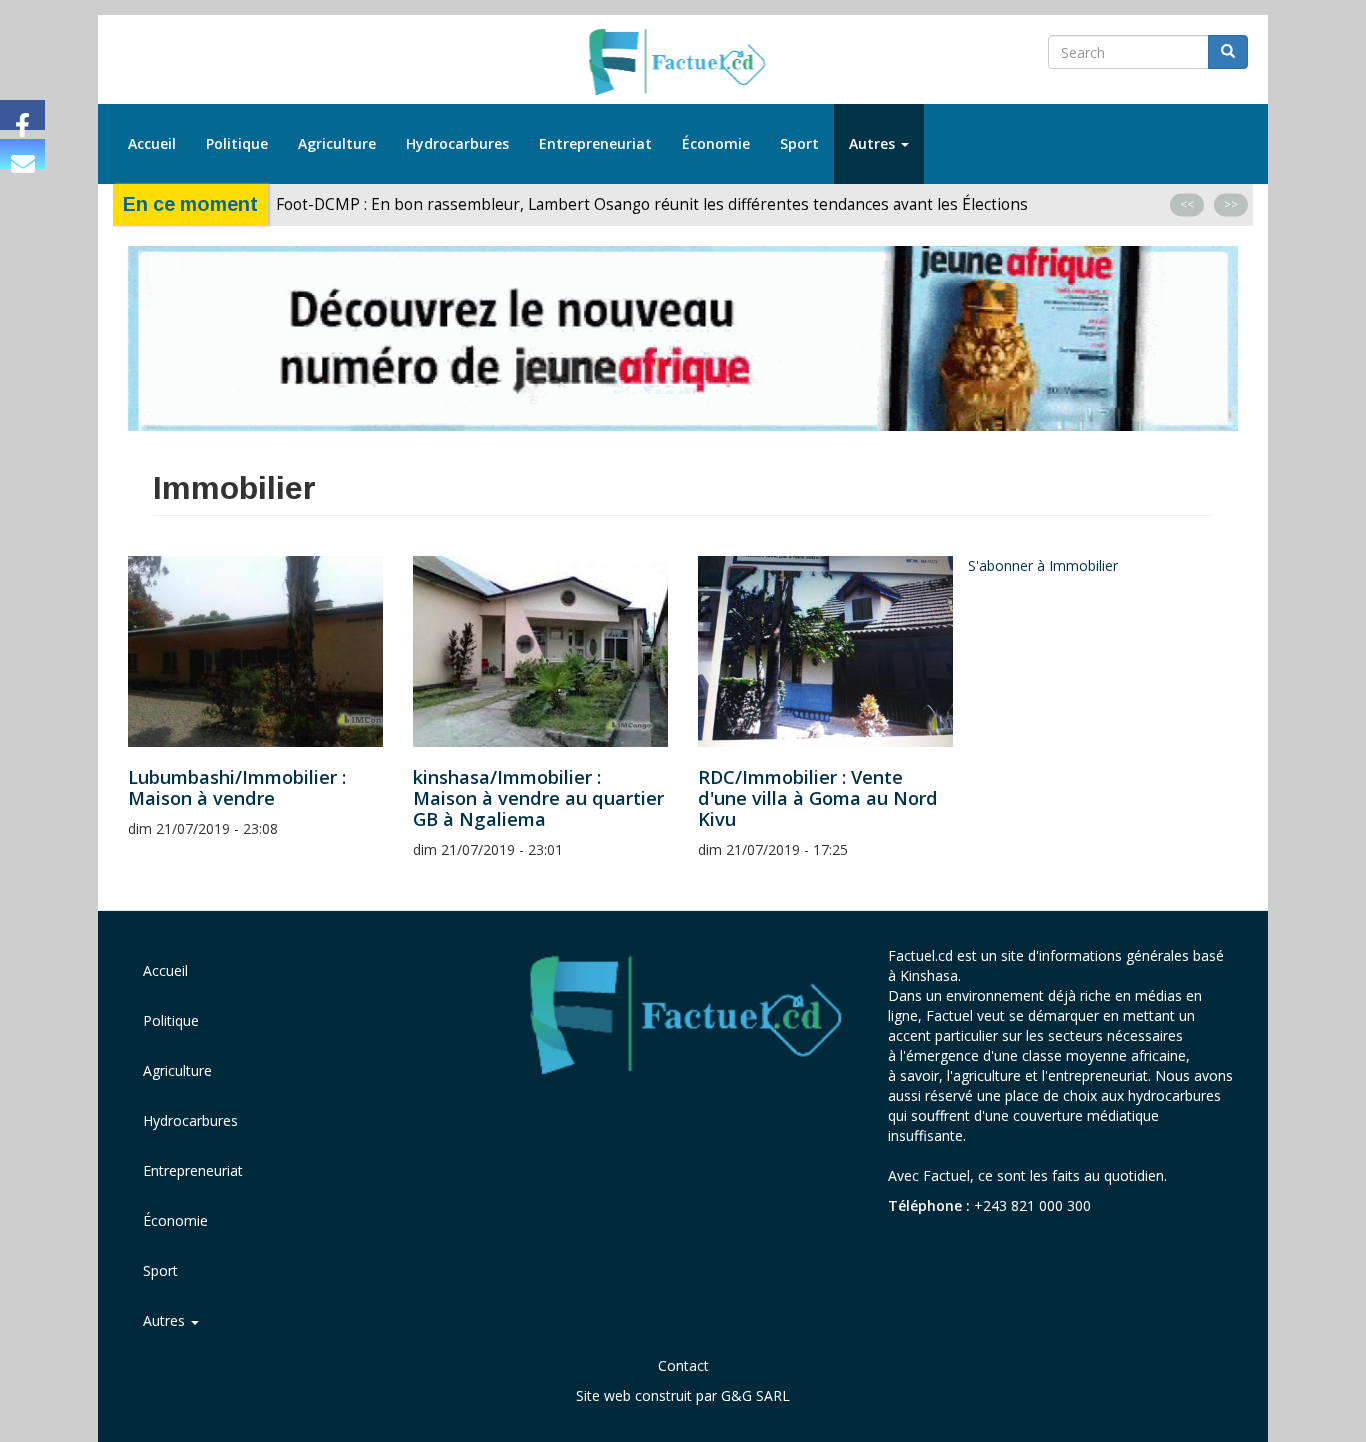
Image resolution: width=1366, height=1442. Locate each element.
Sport (799, 143)
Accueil (152, 143)
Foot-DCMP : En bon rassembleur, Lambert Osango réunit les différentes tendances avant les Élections (654, 204)
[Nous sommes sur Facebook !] (22, 115)
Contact (683, 1365)
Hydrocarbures (457, 143)
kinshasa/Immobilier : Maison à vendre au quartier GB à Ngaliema (538, 798)
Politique (237, 143)
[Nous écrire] (22, 154)
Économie (716, 143)
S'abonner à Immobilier (1043, 565)
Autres (874, 143)
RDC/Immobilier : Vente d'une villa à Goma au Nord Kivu (818, 798)
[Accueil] (683, 63)
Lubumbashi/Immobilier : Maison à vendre (237, 787)
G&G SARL (755, 1395)
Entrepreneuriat (595, 143)
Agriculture (337, 143)
